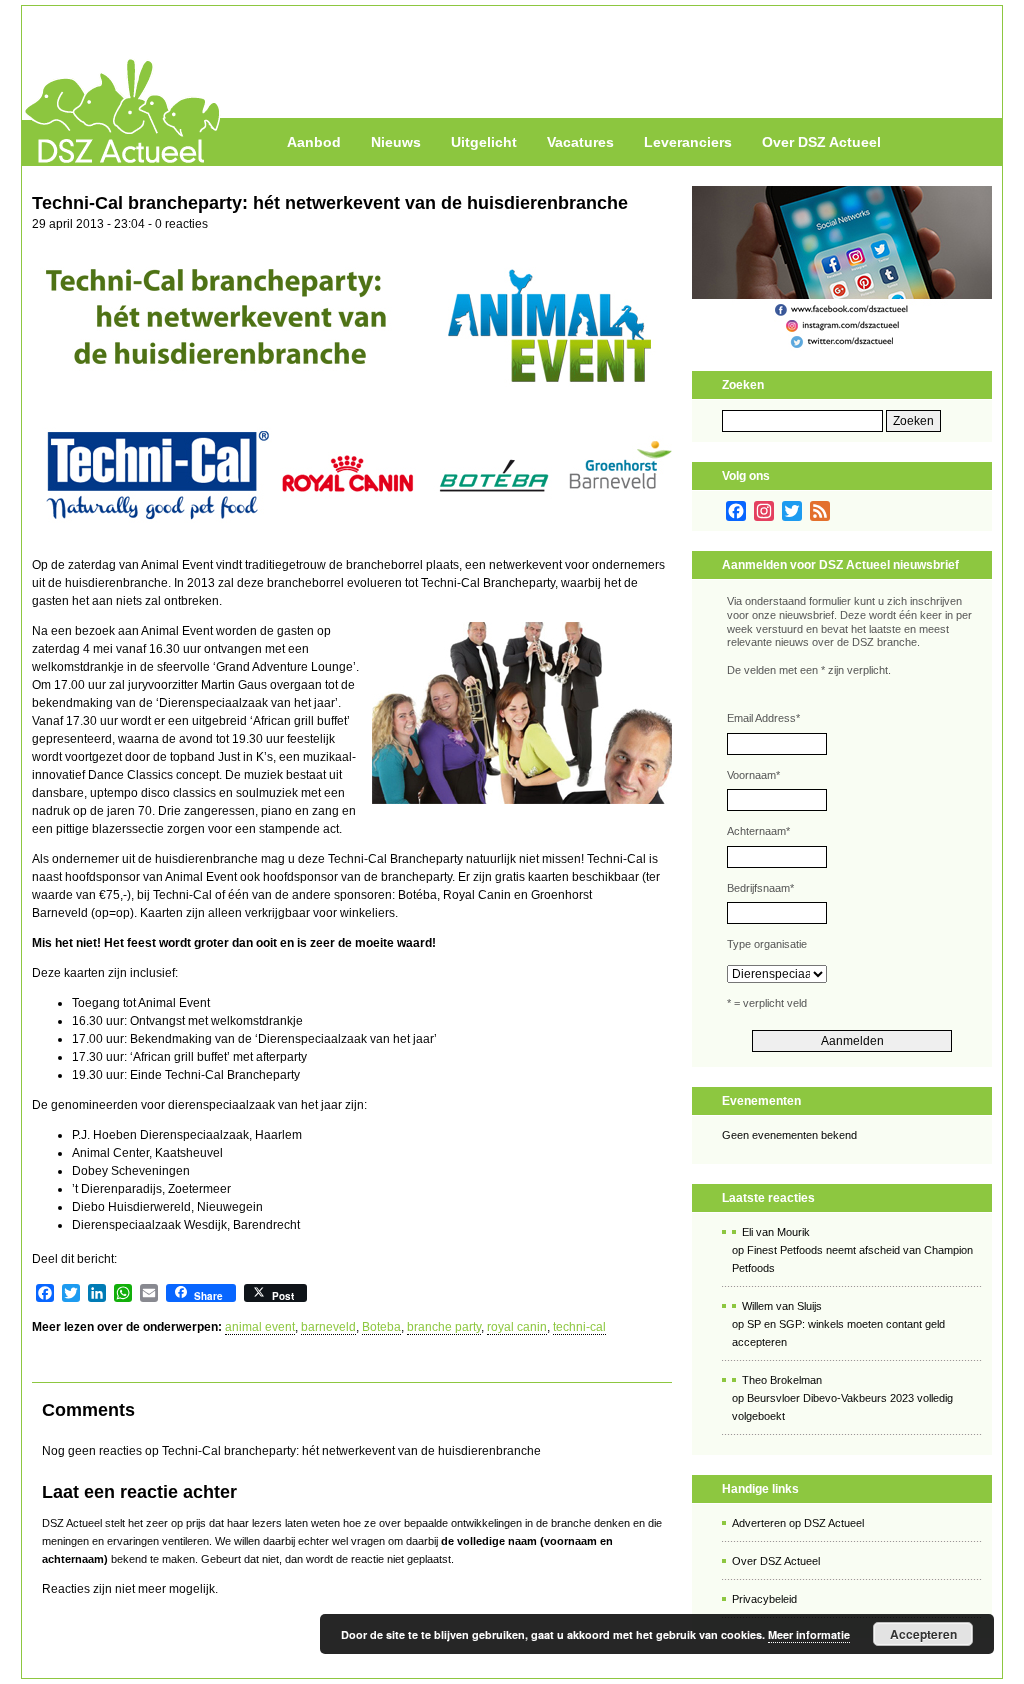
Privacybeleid (764, 1599)
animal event (260, 1327)
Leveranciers (688, 142)
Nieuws (396, 142)
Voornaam (753, 775)
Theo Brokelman (782, 1380)
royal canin (517, 1327)
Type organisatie (767, 944)
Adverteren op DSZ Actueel (798, 1523)
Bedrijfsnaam (760, 888)
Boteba (381, 1327)
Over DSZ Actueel (821, 142)
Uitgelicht (484, 142)
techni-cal (579, 1327)
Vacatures (580, 142)
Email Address (763, 718)
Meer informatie (809, 1634)
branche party (444, 1327)
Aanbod (314, 142)
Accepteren (923, 1634)
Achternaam (758, 831)
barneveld (328, 1327)
